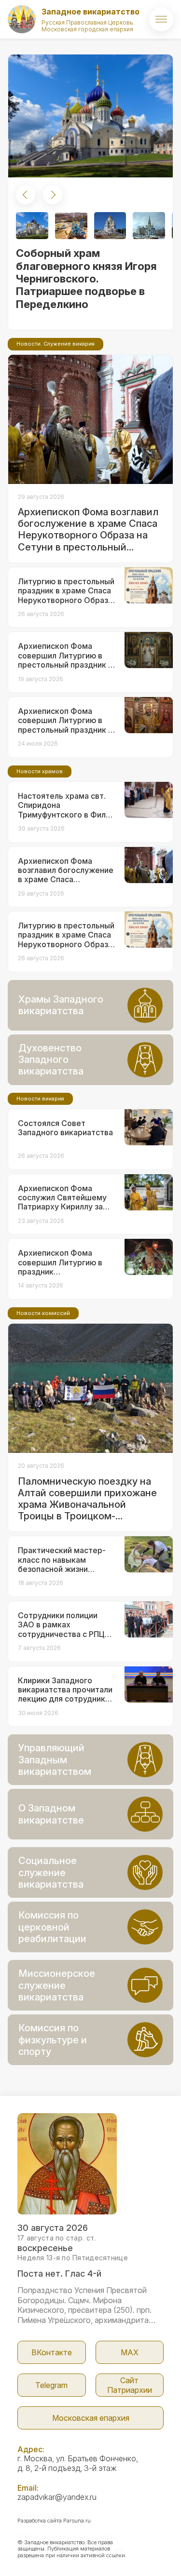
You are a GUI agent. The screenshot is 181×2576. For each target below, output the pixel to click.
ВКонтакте (52, 2352)
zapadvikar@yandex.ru (57, 2497)
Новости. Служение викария (56, 344)
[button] (26, 195)
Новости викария (40, 1099)
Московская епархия (91, 2418)
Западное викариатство (90, 12)
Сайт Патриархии (130, 2385)
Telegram (51, 2385)
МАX (130, 2352)
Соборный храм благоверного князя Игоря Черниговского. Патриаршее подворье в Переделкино (86, 279)
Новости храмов (40, 771)
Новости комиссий (43, 1313)
